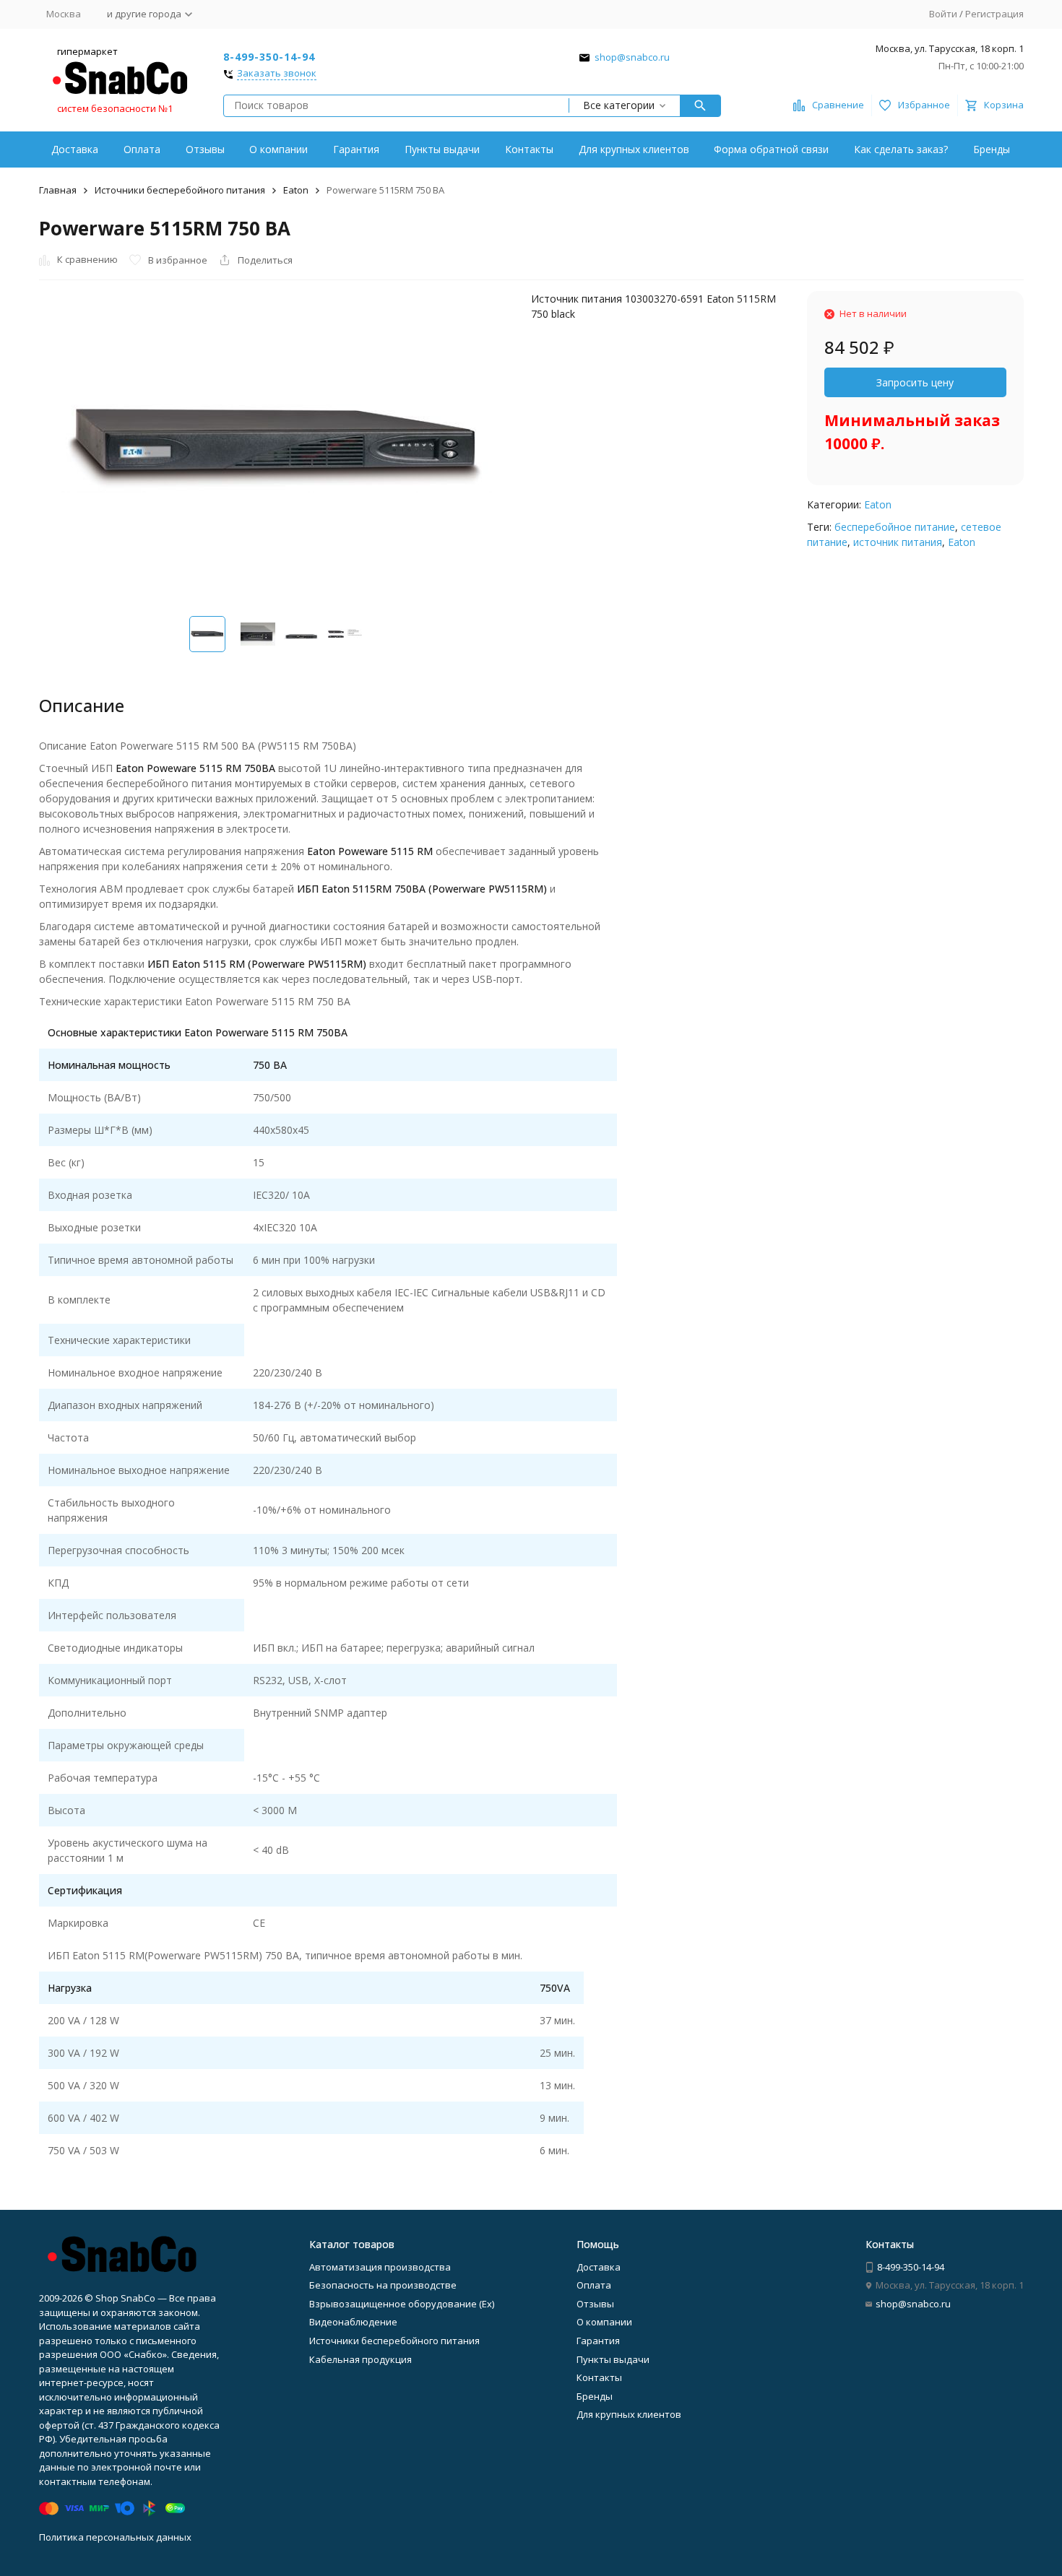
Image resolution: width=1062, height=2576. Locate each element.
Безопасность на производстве (383, 2285)
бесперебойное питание (895, 527)
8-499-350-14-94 (269, 57)
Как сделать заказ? (901, 149)
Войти (943, 14)
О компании (279, 149)
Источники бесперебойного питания (180, 190)
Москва (64, 14)
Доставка (75, 149)
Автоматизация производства (380, 2267)
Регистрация (994, 14)
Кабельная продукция (361, 2359)
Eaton (296, 190)
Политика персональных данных (115, 2537)
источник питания (898, 542)
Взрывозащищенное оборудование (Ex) (402, 2304)
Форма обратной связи (771, 149)
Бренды (992, 149)
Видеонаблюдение (353, 2322)
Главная (58, 190)
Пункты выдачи (442, 149)
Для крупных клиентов (634, 149)
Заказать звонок (277, 74)
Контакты (529, 149)
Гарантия (356, 149)
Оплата (142, 149)
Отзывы (205, 149)
